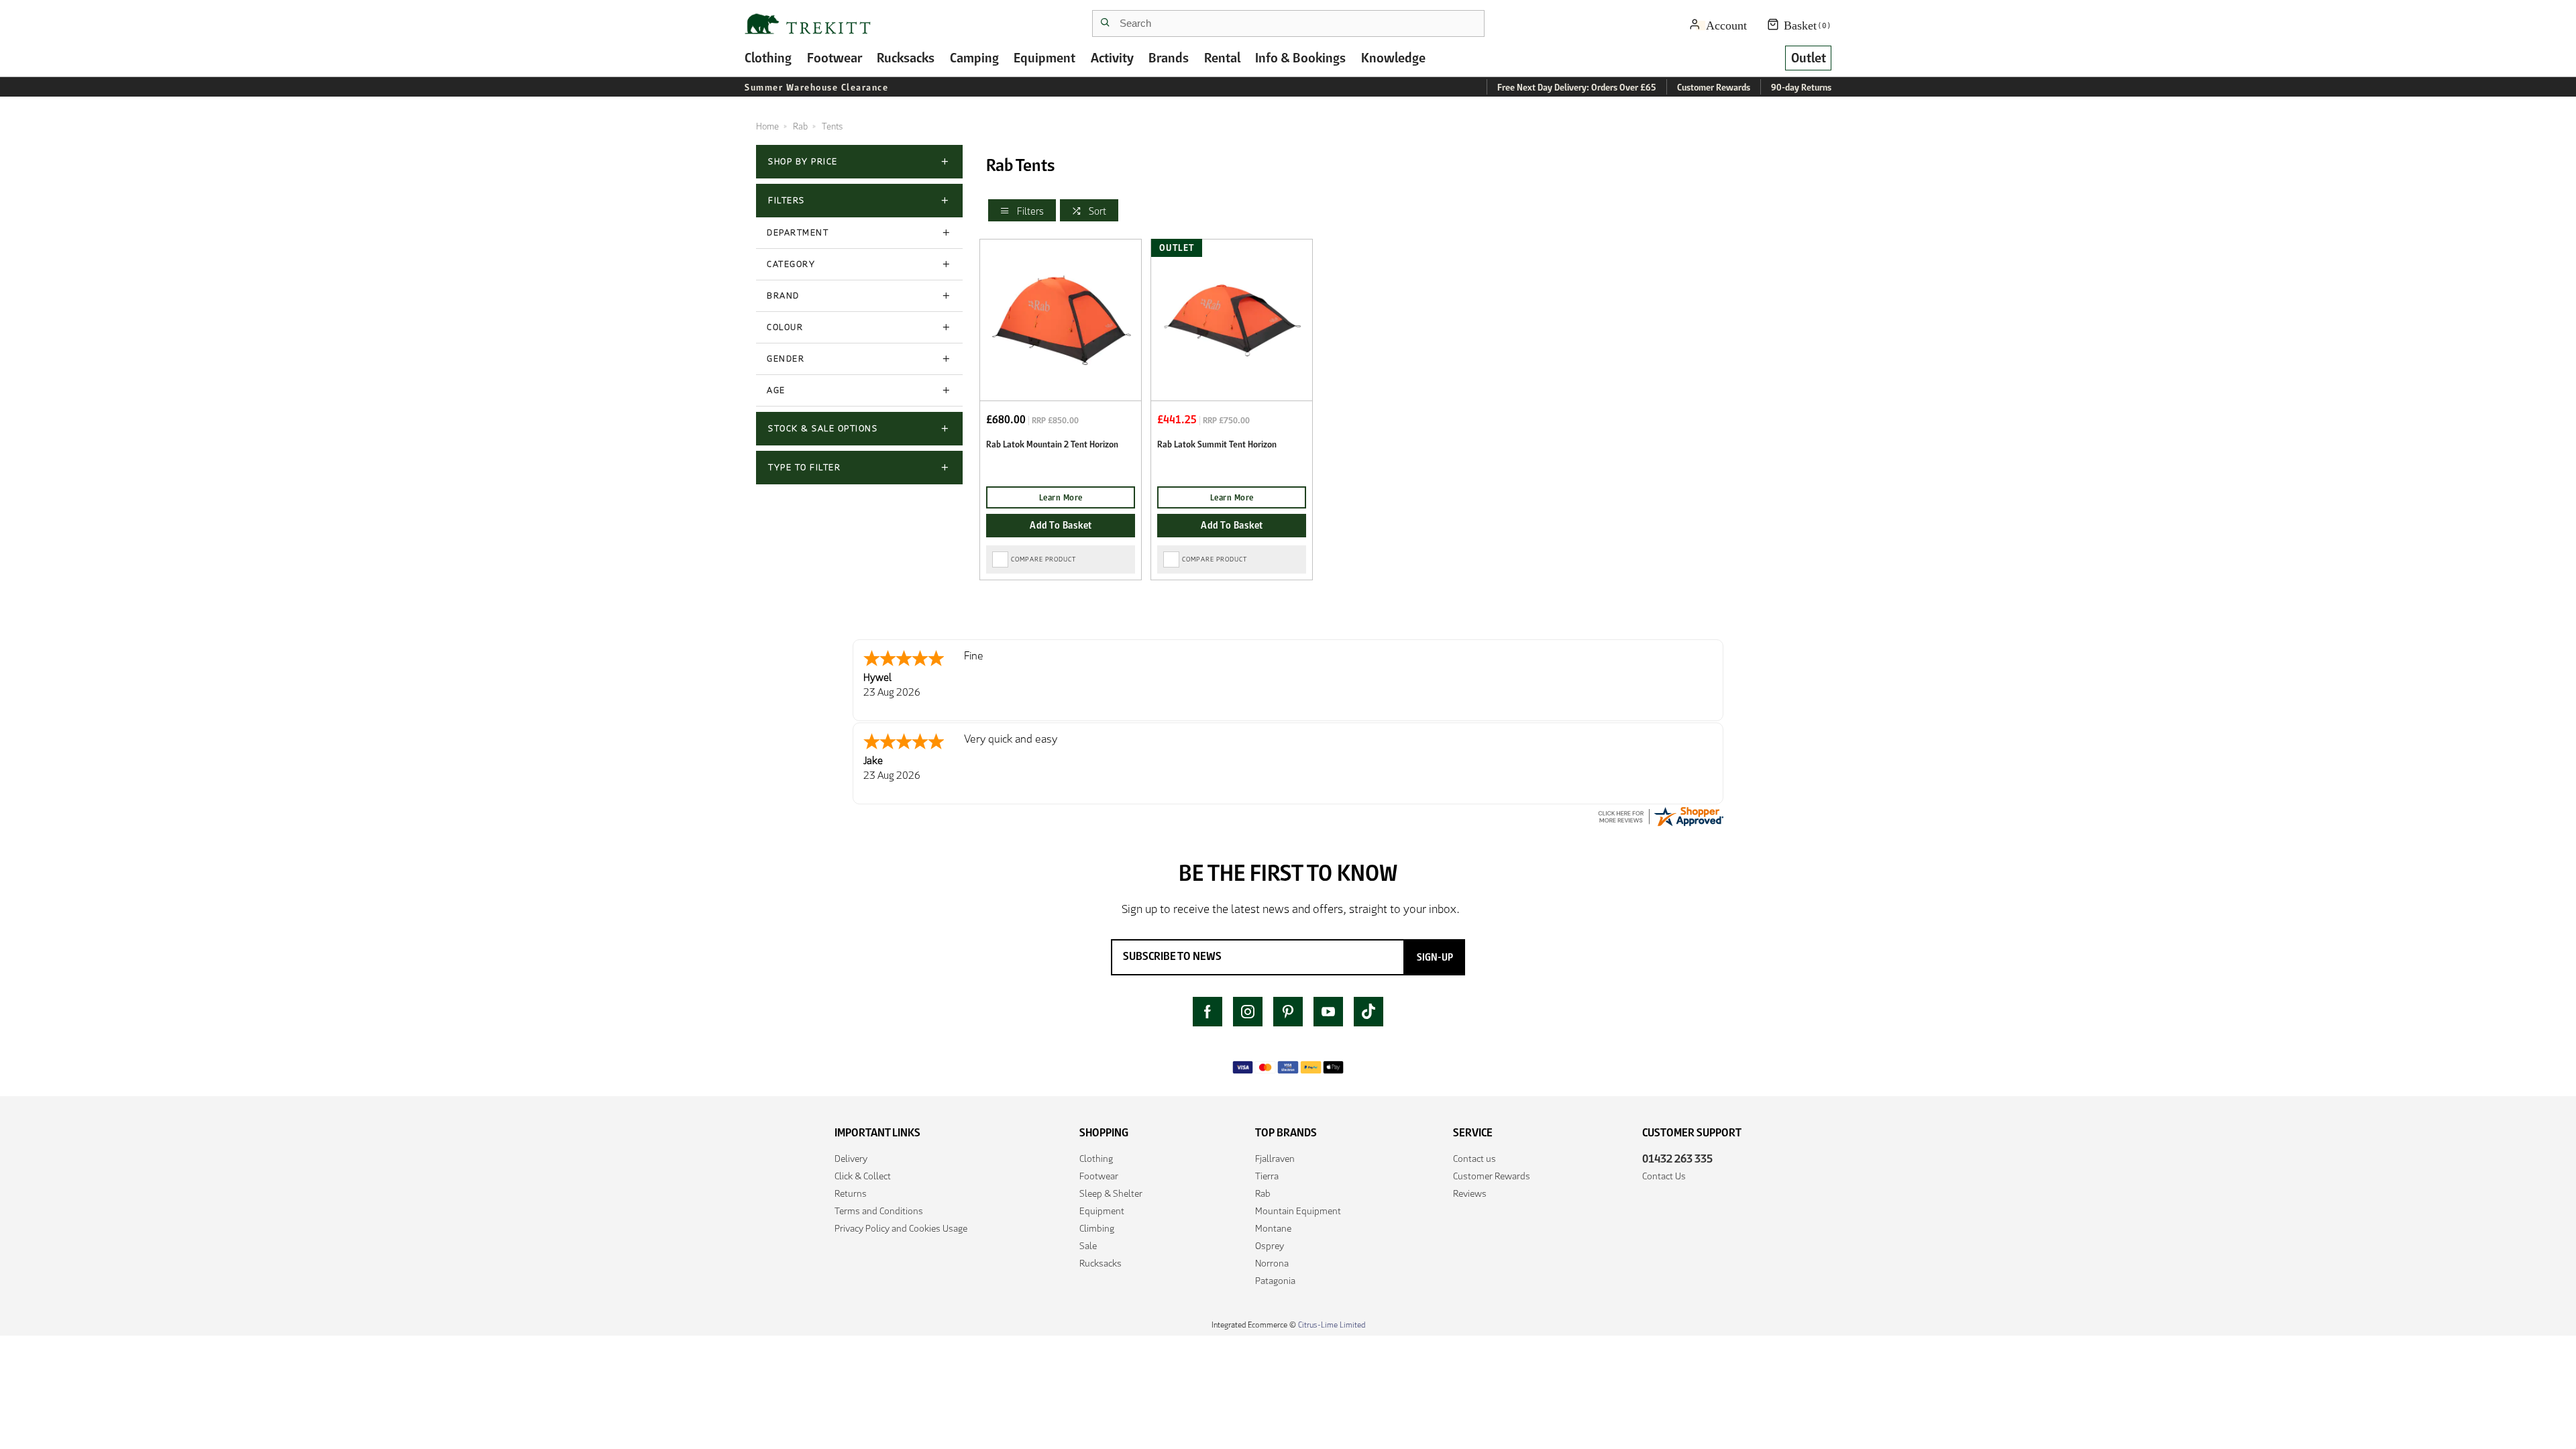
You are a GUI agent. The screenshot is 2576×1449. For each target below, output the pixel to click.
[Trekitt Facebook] (1207, 1012)
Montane (1273, 1228)
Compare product (1043, 559)
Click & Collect (863, 1176)
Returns (851, 1193)
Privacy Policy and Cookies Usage (901, 1228)
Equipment (1044, 58)
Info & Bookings (1300, 58)
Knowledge (1393, 58)
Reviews (1470, 1193)
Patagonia (1275, 1281)
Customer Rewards (1492, 1176)
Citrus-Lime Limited (1332, 1325)
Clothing (768, 58)
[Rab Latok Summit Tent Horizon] (1232, 320)
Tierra (1267, 1176)
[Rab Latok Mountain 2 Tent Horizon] (1061, 320)
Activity (1112, 58)
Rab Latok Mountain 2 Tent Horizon (1052, 444)
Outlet (1809, 58)
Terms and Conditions (879, 1211)
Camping (974, 58)
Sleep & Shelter (1111, 1193)
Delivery (851, 1159)
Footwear (835, 58)
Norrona (1272, 1263)
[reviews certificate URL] (1660, 815)
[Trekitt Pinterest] (1288, 1012)
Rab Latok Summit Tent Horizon (1217, 444)
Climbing (1097, 1228)
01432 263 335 (1677, 1159)
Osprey (1270, 1246)
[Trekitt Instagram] (1248, 1012)
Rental (1222, 58)
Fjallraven (1275, 1159)
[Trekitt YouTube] (1328, 1012)
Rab (1263, 1193)
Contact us (1474, 1159)
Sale (1088, 1246)
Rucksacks (906, 58)
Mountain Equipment (1298, 1211)
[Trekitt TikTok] (1368, 1012)
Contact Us (1664, 1176)
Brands (1169, 58)
